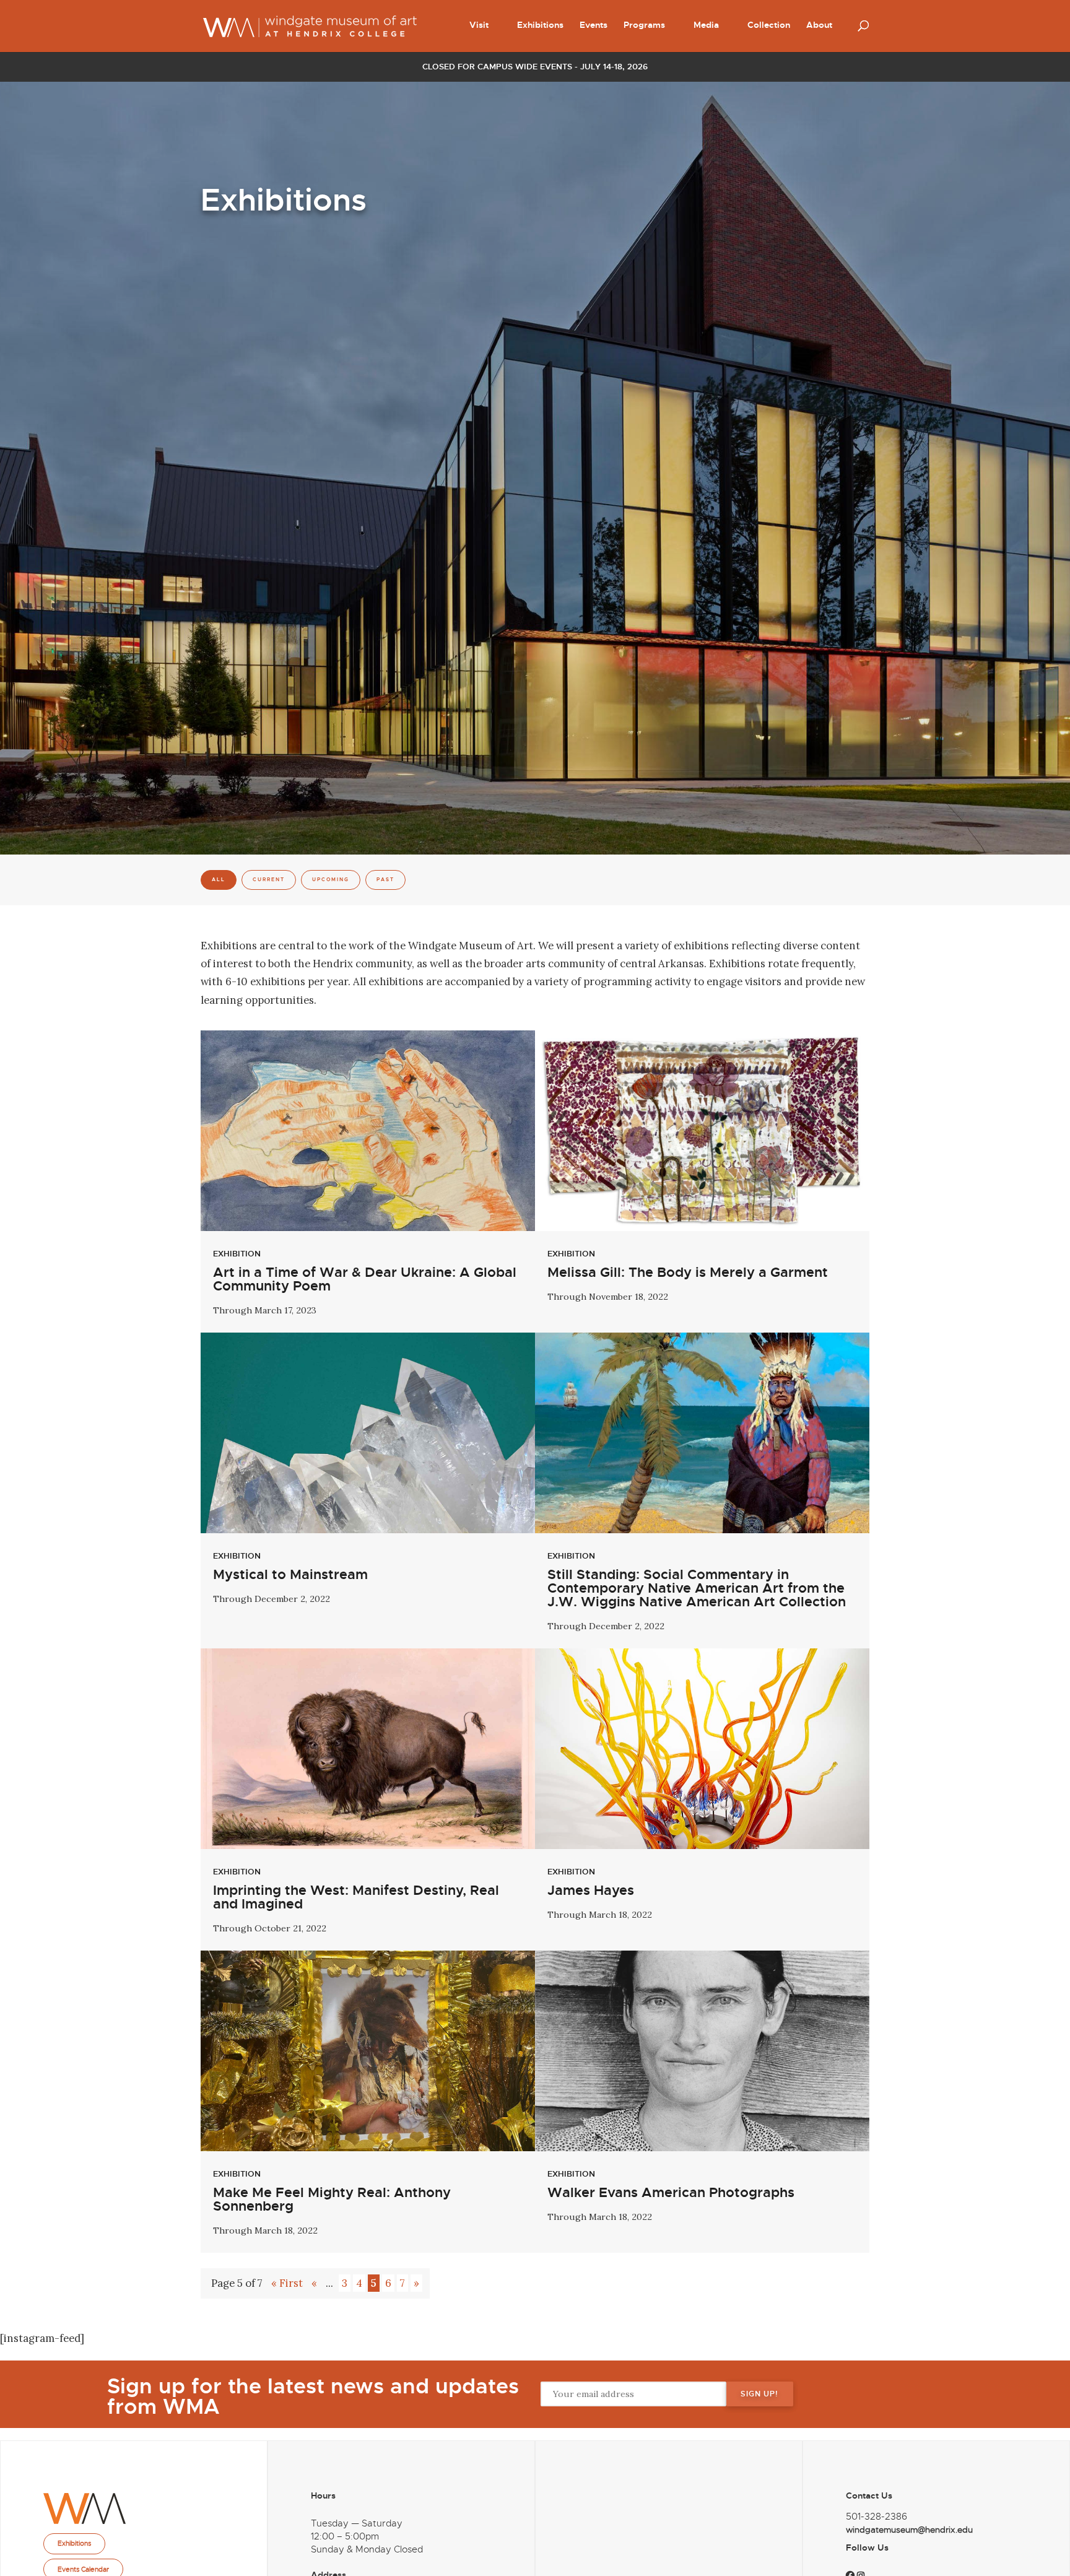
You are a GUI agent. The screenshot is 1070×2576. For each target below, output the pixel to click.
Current (269, 880)
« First (287, 2283)
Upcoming (331, 880)
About (819, 25)
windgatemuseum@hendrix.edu (909, 2530)
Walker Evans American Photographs (671, 2193)
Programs (644, 25)
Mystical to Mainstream (290, 1575)
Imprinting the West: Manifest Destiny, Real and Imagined (356, 1897)
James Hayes (591, 1891)
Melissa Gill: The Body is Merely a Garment (688, 1273)
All (219, 880)
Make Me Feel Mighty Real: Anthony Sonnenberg (332, 2200)
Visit (479, 25)
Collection (769, 25)
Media (706, 25)
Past (385, 880)
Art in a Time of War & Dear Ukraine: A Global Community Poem (365, 1279)
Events (594, 25)
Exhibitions (540, 25)
